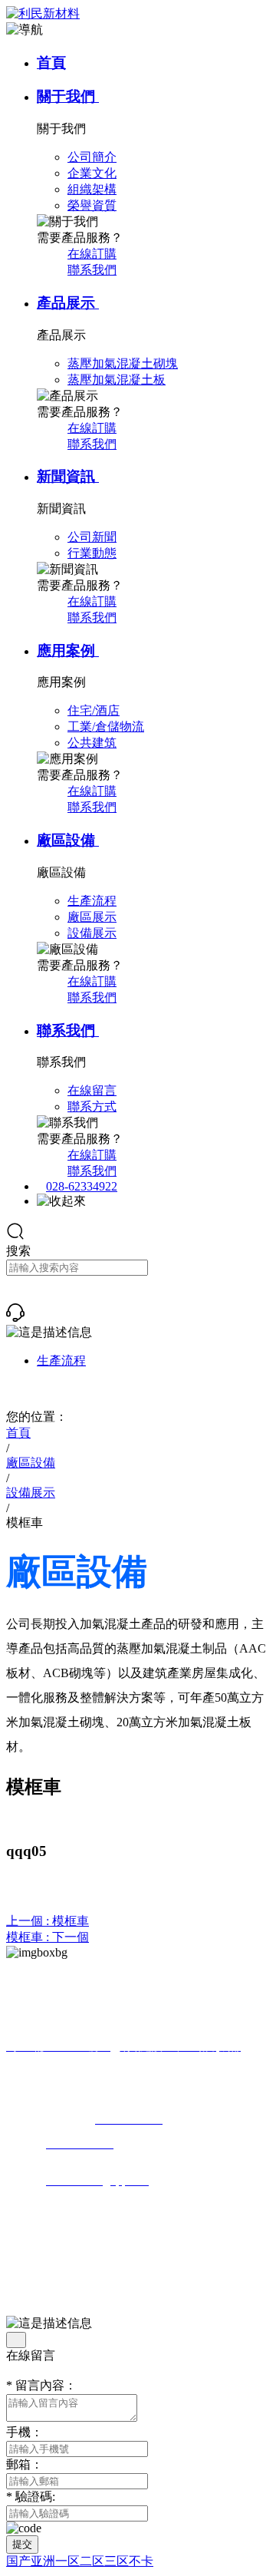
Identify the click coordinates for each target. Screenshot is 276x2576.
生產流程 (61, 1361)
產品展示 (68, 303)
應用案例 (68, 651)
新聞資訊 (68, 476)
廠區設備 (68, 840)
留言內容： (41, 2385)
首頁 (51, 63)
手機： (25, 2432)
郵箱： (25, 2464)
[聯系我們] (15, 1318)
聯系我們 (92, 270)
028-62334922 (82, 1186)
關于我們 (68, 96)
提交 (22, 2544)
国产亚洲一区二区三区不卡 (80, 2561)
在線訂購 (92, 254)
